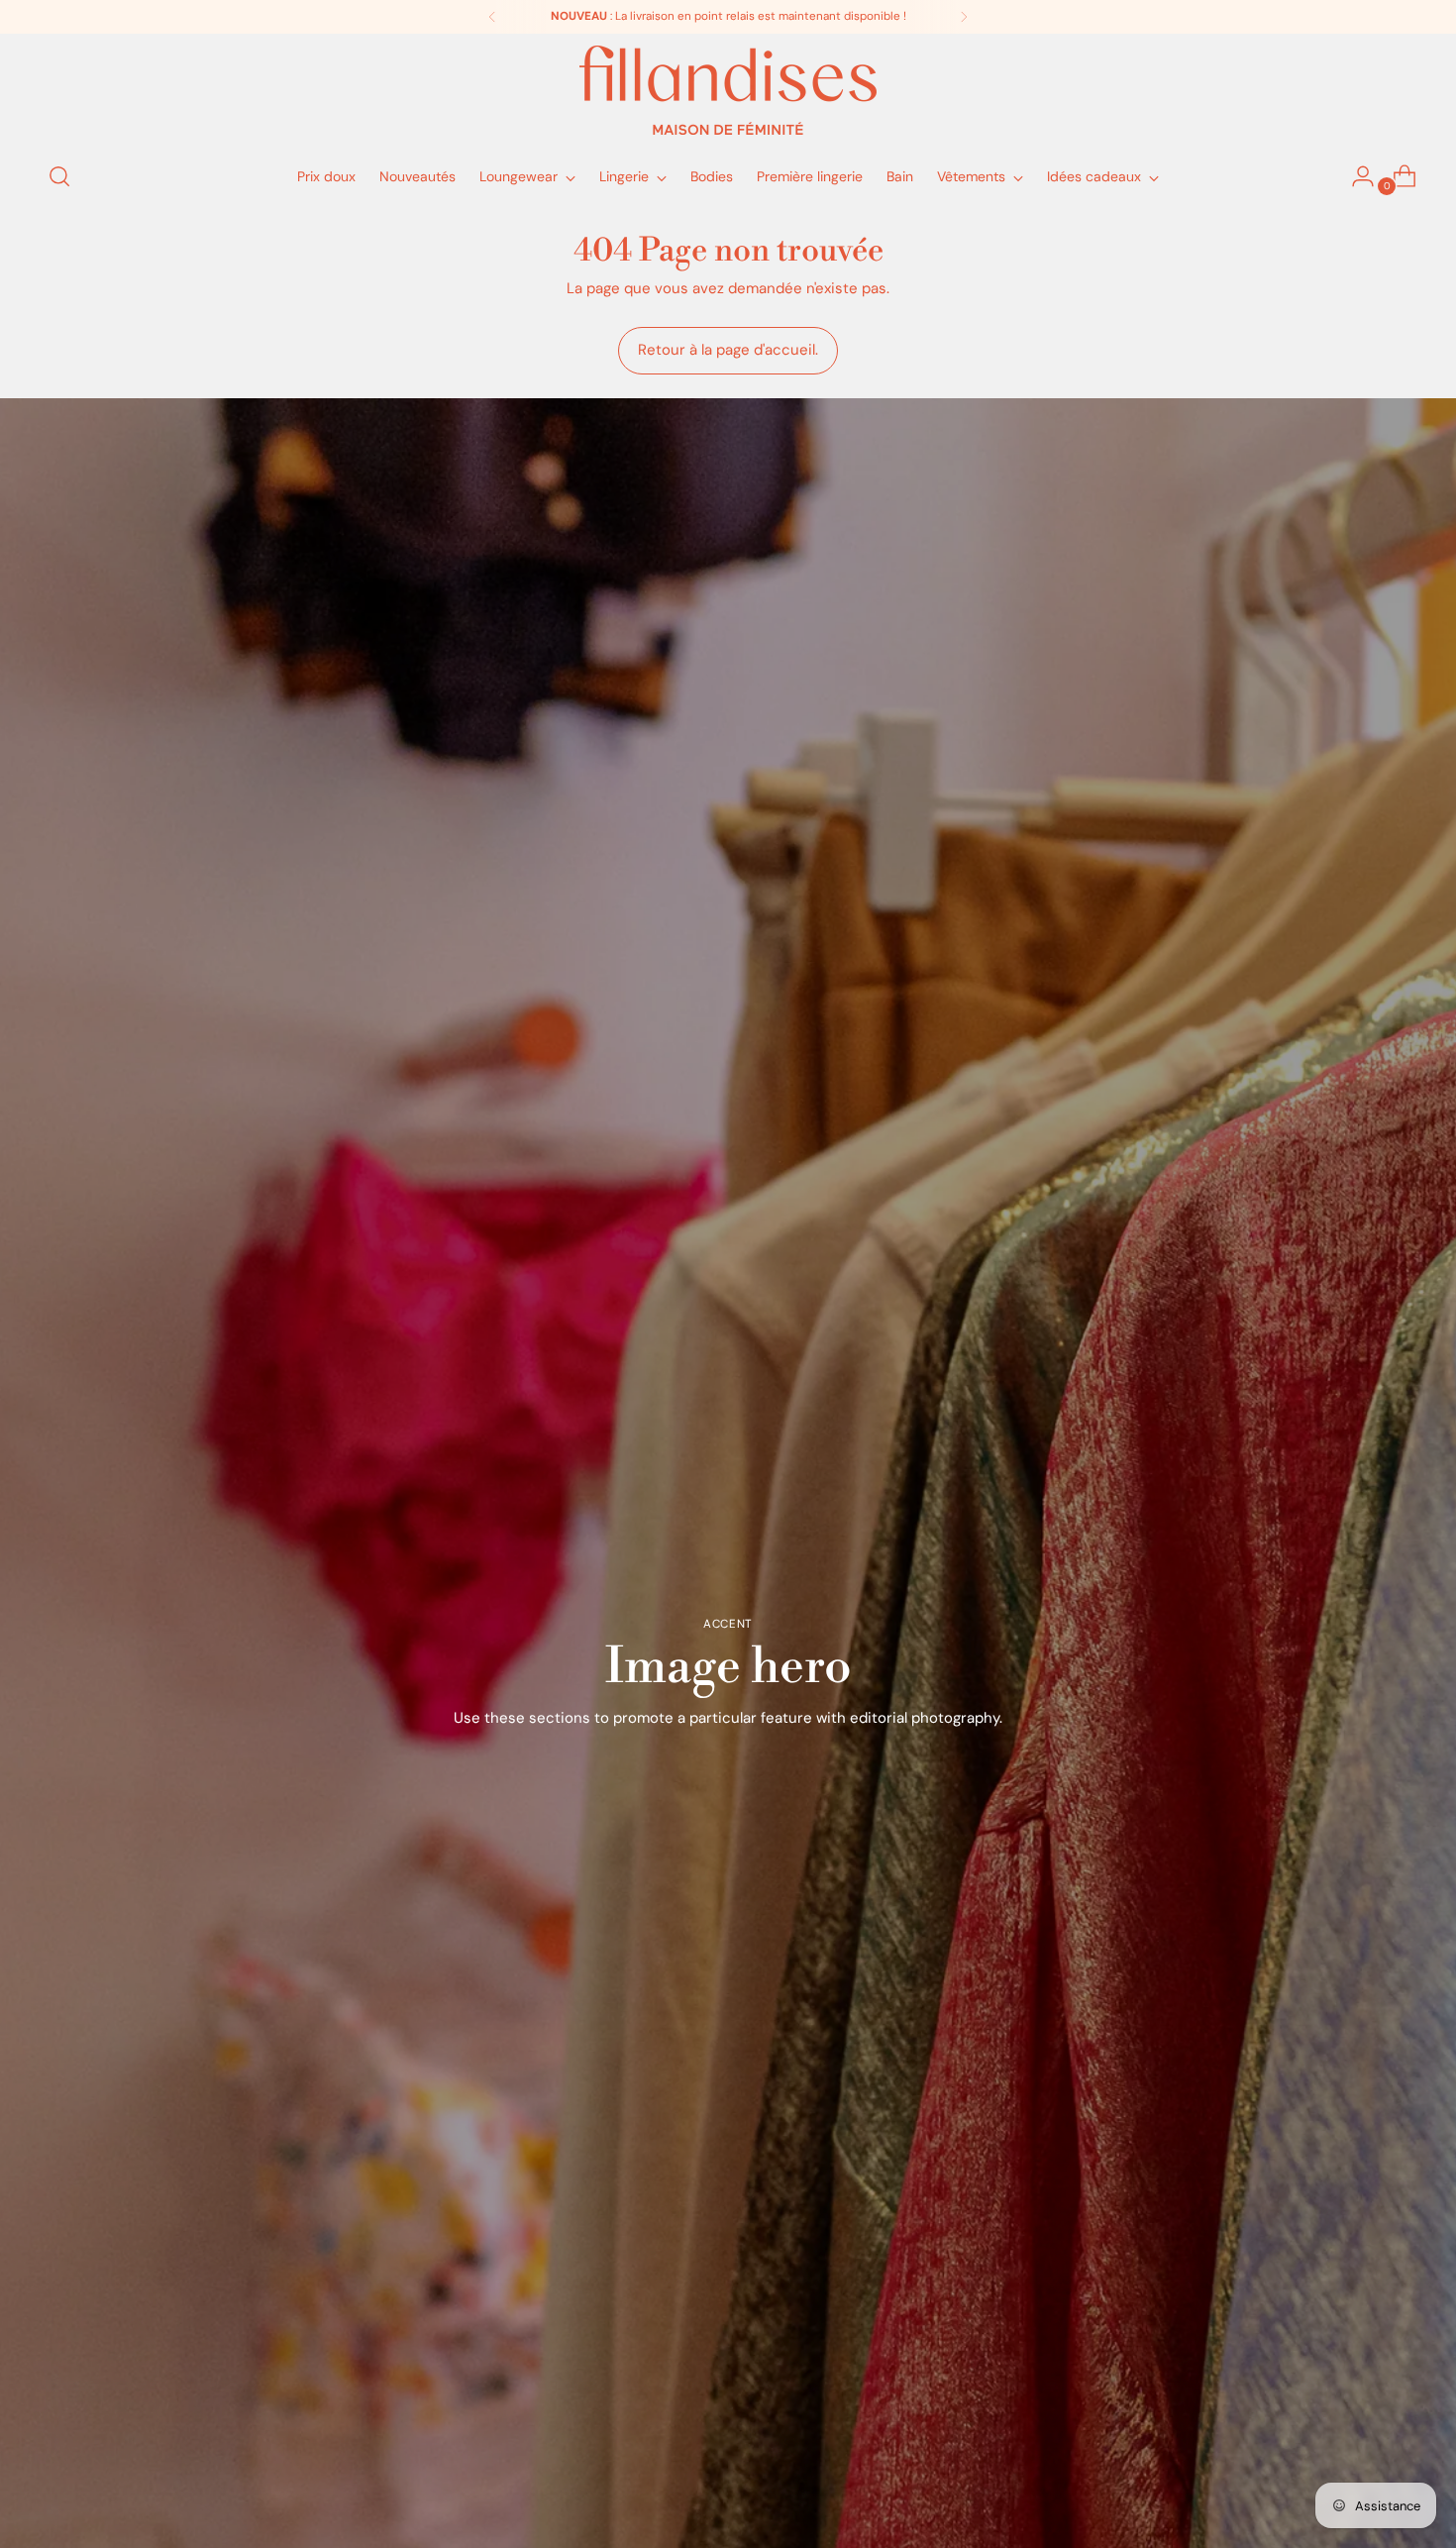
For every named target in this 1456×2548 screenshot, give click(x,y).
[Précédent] (492, 17)
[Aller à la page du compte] (1355, 176)
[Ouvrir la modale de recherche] (59, 176)
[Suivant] (964, 17)
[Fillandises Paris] (728, 90)
